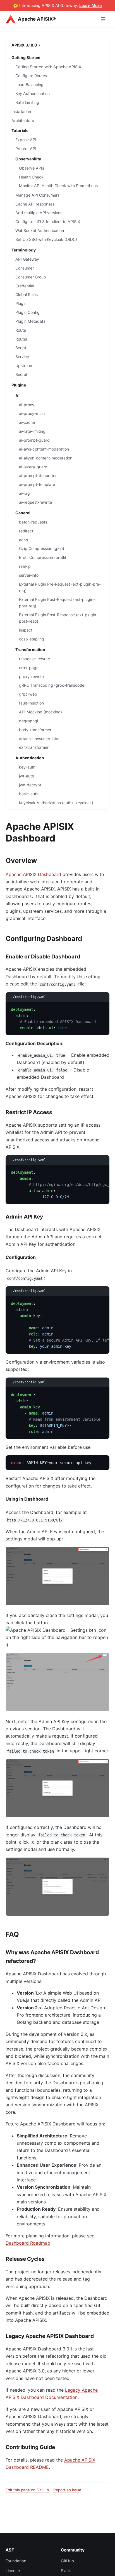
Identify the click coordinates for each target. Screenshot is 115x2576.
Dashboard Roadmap (28, 2243)
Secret (21, 374)
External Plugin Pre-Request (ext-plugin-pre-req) (60, 587)
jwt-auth (27, 776)
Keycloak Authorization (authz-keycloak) (56, 803)
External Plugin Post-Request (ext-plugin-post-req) (57, 603)
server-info (29, 575)
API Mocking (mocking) (40, 712)
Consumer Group (31, 277)
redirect (26, 531)
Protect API (26, 149)
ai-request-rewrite (35, 502)
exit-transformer (34, 747)
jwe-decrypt (30, 785)
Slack (66, 2571)
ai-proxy (27, 405)
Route (21, 330)
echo (23, 540)
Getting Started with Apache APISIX (48, 67)
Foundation (16, 2561)
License (13, 2571)
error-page (29, 668)
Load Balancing (29, 85)
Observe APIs (32, 168)
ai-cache (27, 422)
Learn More (91, 5)
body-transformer (35, 730)
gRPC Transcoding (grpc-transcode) (52, 685)
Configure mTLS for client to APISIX (48, 222)
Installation (21, 112)
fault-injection (31, 703)
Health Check (31, 177)
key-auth (27, 767)
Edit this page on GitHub (27, 2490)
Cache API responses (35, 204)
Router (21, 339)
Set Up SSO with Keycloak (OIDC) (46, 239)
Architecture (23, 120)
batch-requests (33, 522)
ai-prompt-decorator (38, 475)
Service (22, 357)
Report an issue (67, 2490)
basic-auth (29, 794)
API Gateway (27, 259)
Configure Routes (31, 76)
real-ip (25, 566)
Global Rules (27, 294)
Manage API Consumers (37, 195)
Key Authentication (33, 93)
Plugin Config (27, 312)
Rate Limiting (27, 102)
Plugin (21, 303)
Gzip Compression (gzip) (42, 548)
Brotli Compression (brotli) (43, 557)
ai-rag (24, 493)
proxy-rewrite (31, 677)
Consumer (25, 268)
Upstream (24, 365)
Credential (25, 286)
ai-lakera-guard (33, 467)
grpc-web (28, 694)
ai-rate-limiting (32, 431)
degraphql (28, 721)
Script (21, 348)
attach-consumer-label (40, 739)
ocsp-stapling (32, 639)
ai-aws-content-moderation (44, 449)
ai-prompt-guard (34, 440)
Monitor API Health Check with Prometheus (58, 186)
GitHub (67, 2561)
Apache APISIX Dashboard (33, 874)
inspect (26, 630)
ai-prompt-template (37, 484)
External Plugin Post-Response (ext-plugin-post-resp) (58, 618)
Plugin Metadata (30, 321)
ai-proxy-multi (32, 413)
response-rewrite (34, 659)
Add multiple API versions (39, 213)
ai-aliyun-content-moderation (46, 458)
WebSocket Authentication (40, 230)
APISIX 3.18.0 (24, 45)
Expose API (26, 140)
